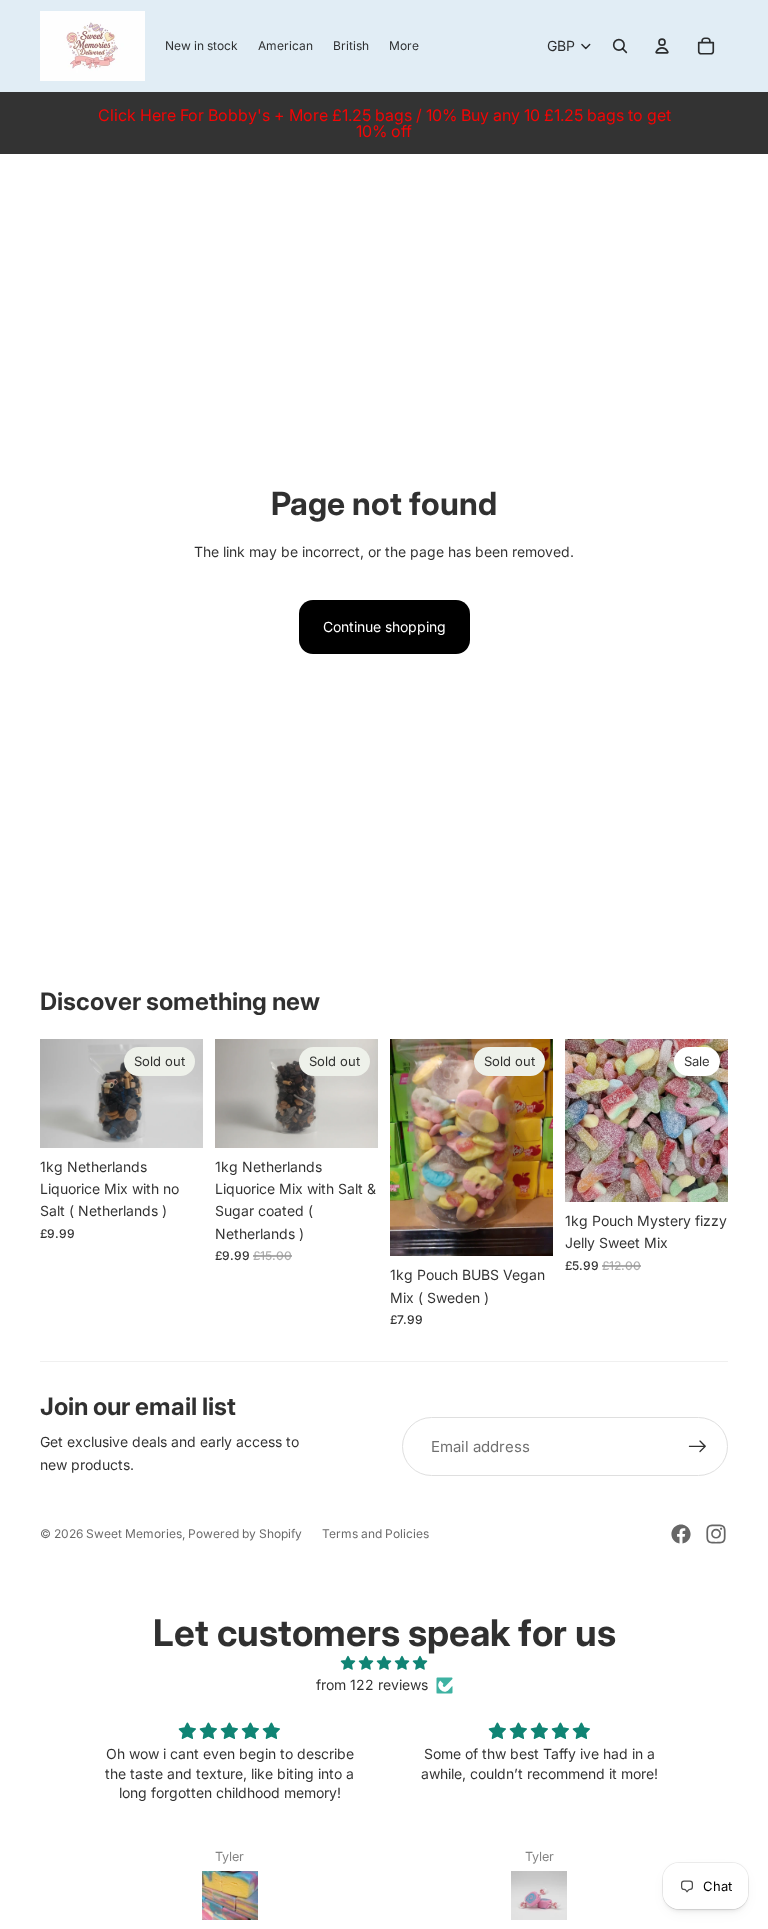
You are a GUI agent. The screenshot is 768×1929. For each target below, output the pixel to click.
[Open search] (620, 46)
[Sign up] (698, 1447)
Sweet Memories (134, 1533)
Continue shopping (384, 626)
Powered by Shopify (245, 1533)
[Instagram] (716, 1534)
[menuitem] (404, 46)
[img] (383, 1663)
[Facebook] (681, 1534)
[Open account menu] (662, 46)
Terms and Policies (375, 1533)
